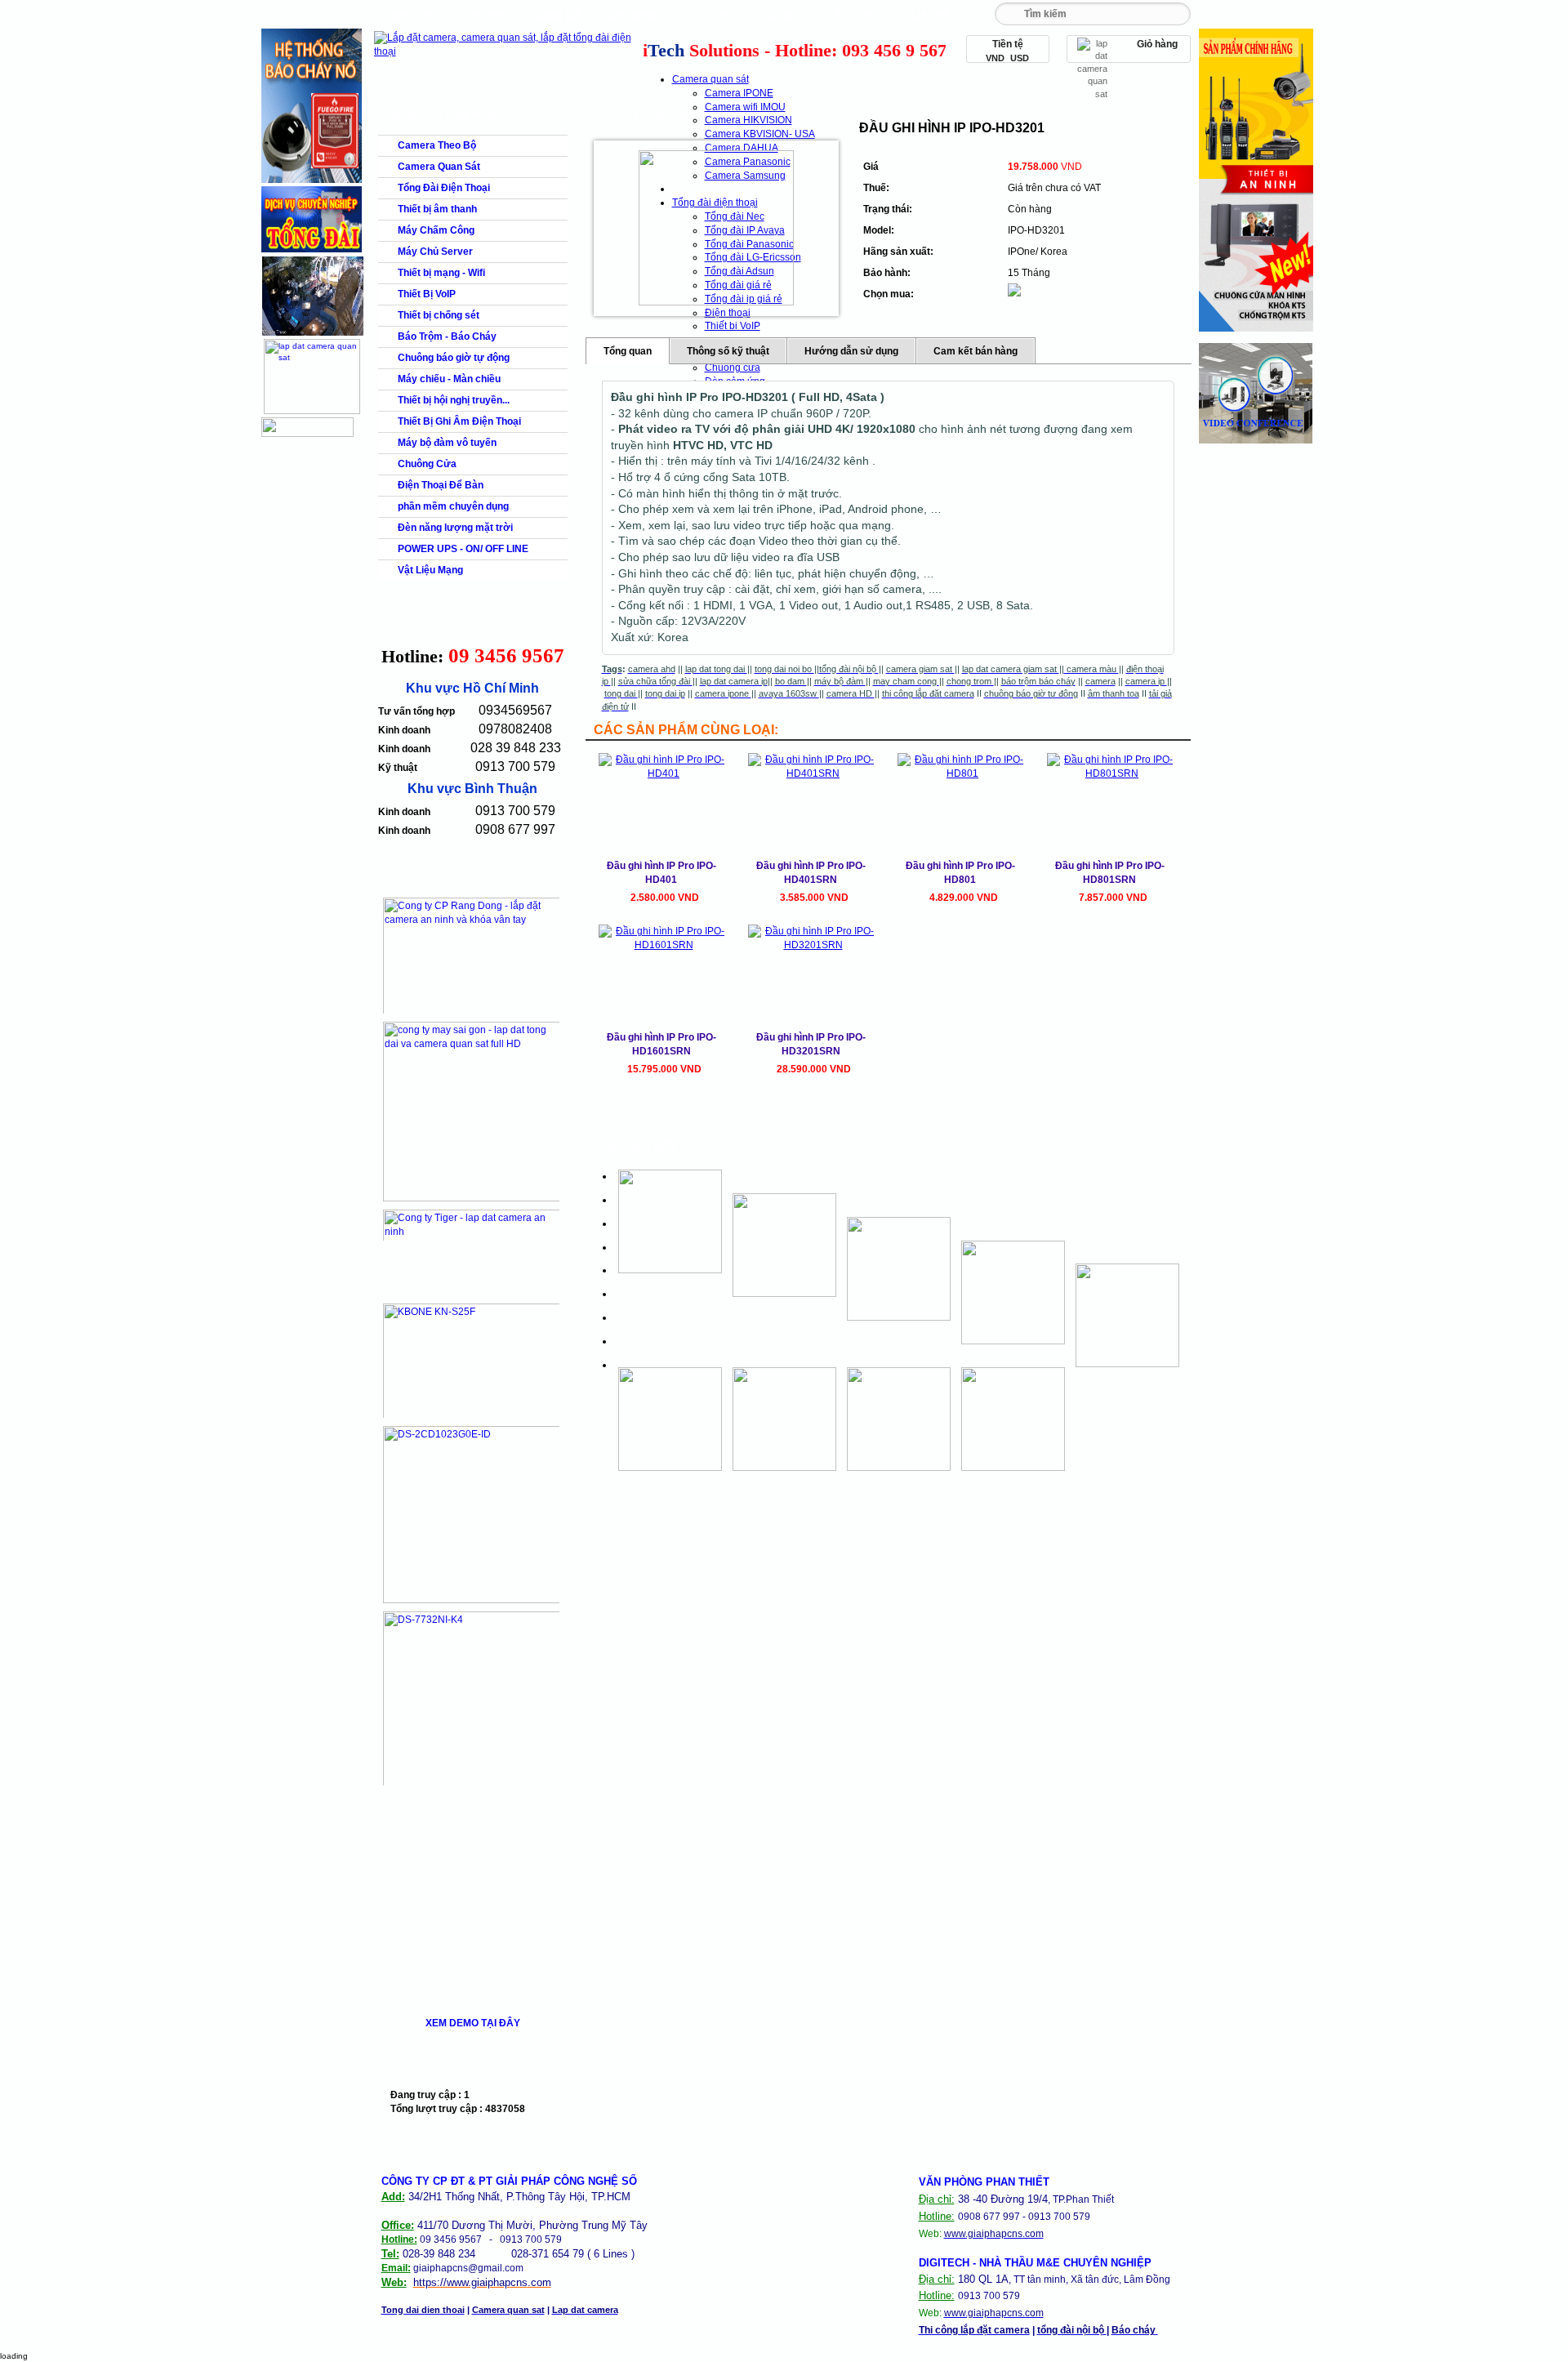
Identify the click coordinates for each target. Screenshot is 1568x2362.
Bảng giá (558, 14)
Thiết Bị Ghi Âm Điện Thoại (459, 421)
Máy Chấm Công (436, 230)
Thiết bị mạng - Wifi (441, 273)
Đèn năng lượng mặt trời (455, 528)
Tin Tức (856, 14)
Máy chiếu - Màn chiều (449, 379)
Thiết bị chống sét (439, 315)
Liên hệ (930, 14)
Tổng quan (628, 351)
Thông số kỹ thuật (728, 351)
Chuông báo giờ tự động (454, 358)
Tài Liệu (707, 14)
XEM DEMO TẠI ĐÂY (473, 2023)
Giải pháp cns (633, 18)
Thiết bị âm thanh (437, 209)
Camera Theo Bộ (437, 145)
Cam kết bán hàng (976, 351)
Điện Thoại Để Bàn (441, 485)
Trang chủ (410, 14)
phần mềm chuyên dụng (453, 506)
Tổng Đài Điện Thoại (444, 188)
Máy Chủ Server (435, 252)
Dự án (781, 14)
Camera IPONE (739, 93)
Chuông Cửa (427, 464)
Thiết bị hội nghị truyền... (454, 400)
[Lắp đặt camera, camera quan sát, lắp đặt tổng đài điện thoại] (507, 51)
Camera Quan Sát (439, 167)
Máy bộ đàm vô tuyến (447, 443)
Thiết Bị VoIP (427, 294)
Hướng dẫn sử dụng (851, 351)
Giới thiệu (484, 14)
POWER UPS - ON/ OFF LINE (463, 549)
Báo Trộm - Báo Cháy (447, 336)
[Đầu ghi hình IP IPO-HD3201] (716, 228)
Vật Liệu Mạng (430, 570)
